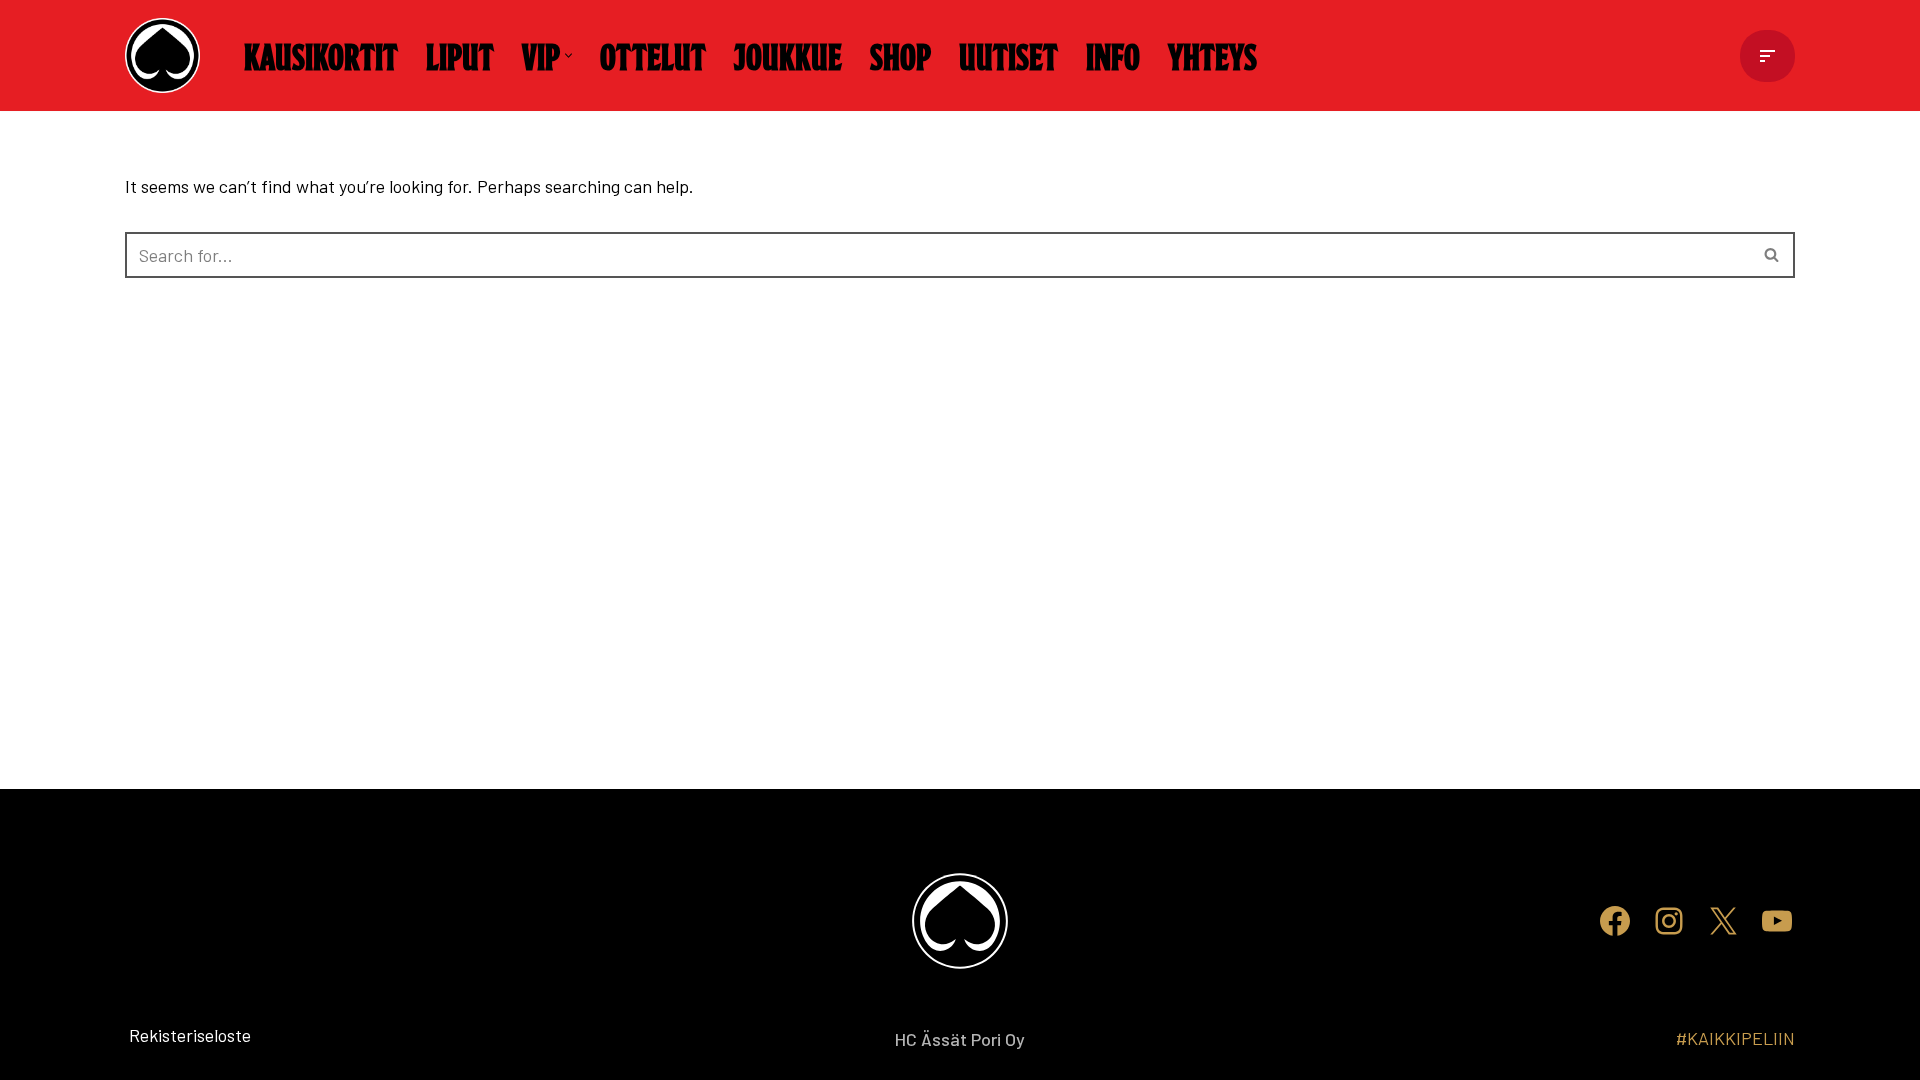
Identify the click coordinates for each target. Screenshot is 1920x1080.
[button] (568, 55)
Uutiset (1008, 55)
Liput (460, 55)
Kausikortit (321, 55)
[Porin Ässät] (167, 55)
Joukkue (788, 55)
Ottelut (653, 55)
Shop (900, 55)
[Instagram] (1669, 921)
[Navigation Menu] (1767, 56)
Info (1113, 55)
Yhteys (1212, 55)
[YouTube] (1777, 921)
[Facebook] (1615, 921)
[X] (1723, 921)
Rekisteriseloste (157, 1035)
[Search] (1772, 255)
